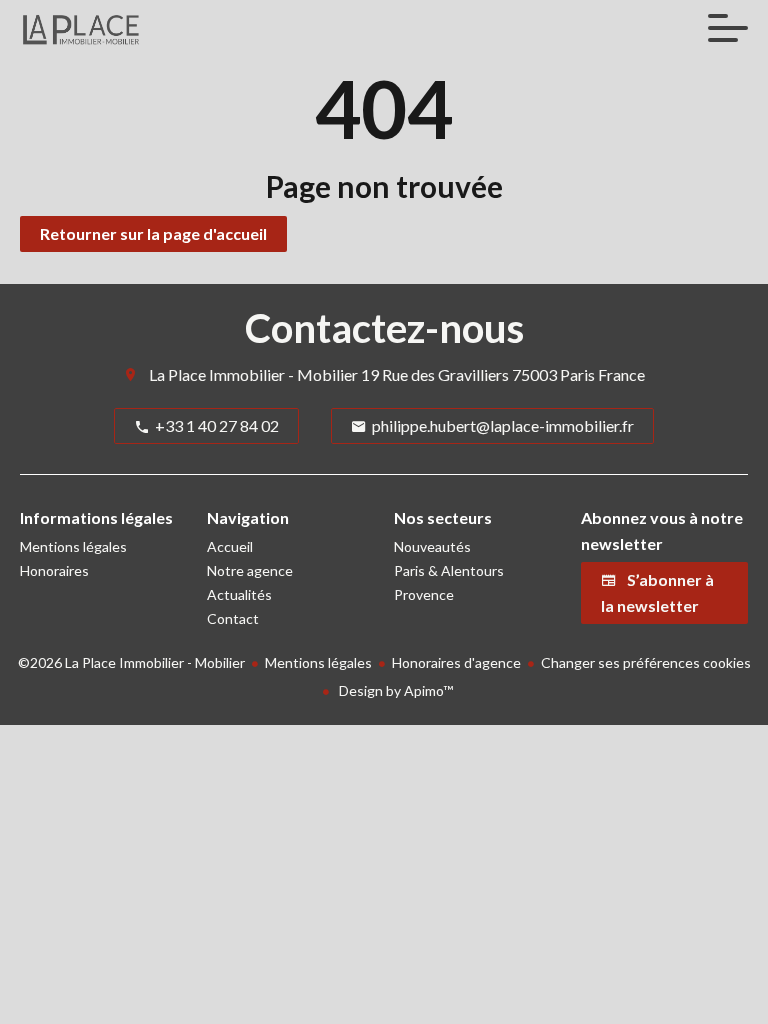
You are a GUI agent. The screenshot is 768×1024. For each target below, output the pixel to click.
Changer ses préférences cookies (646, 662)
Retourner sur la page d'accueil (153, 233)
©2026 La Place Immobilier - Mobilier (131, 662)
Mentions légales (318, 662)
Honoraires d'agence (456, 662)
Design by (394, 690)
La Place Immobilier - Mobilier (253, 374)
